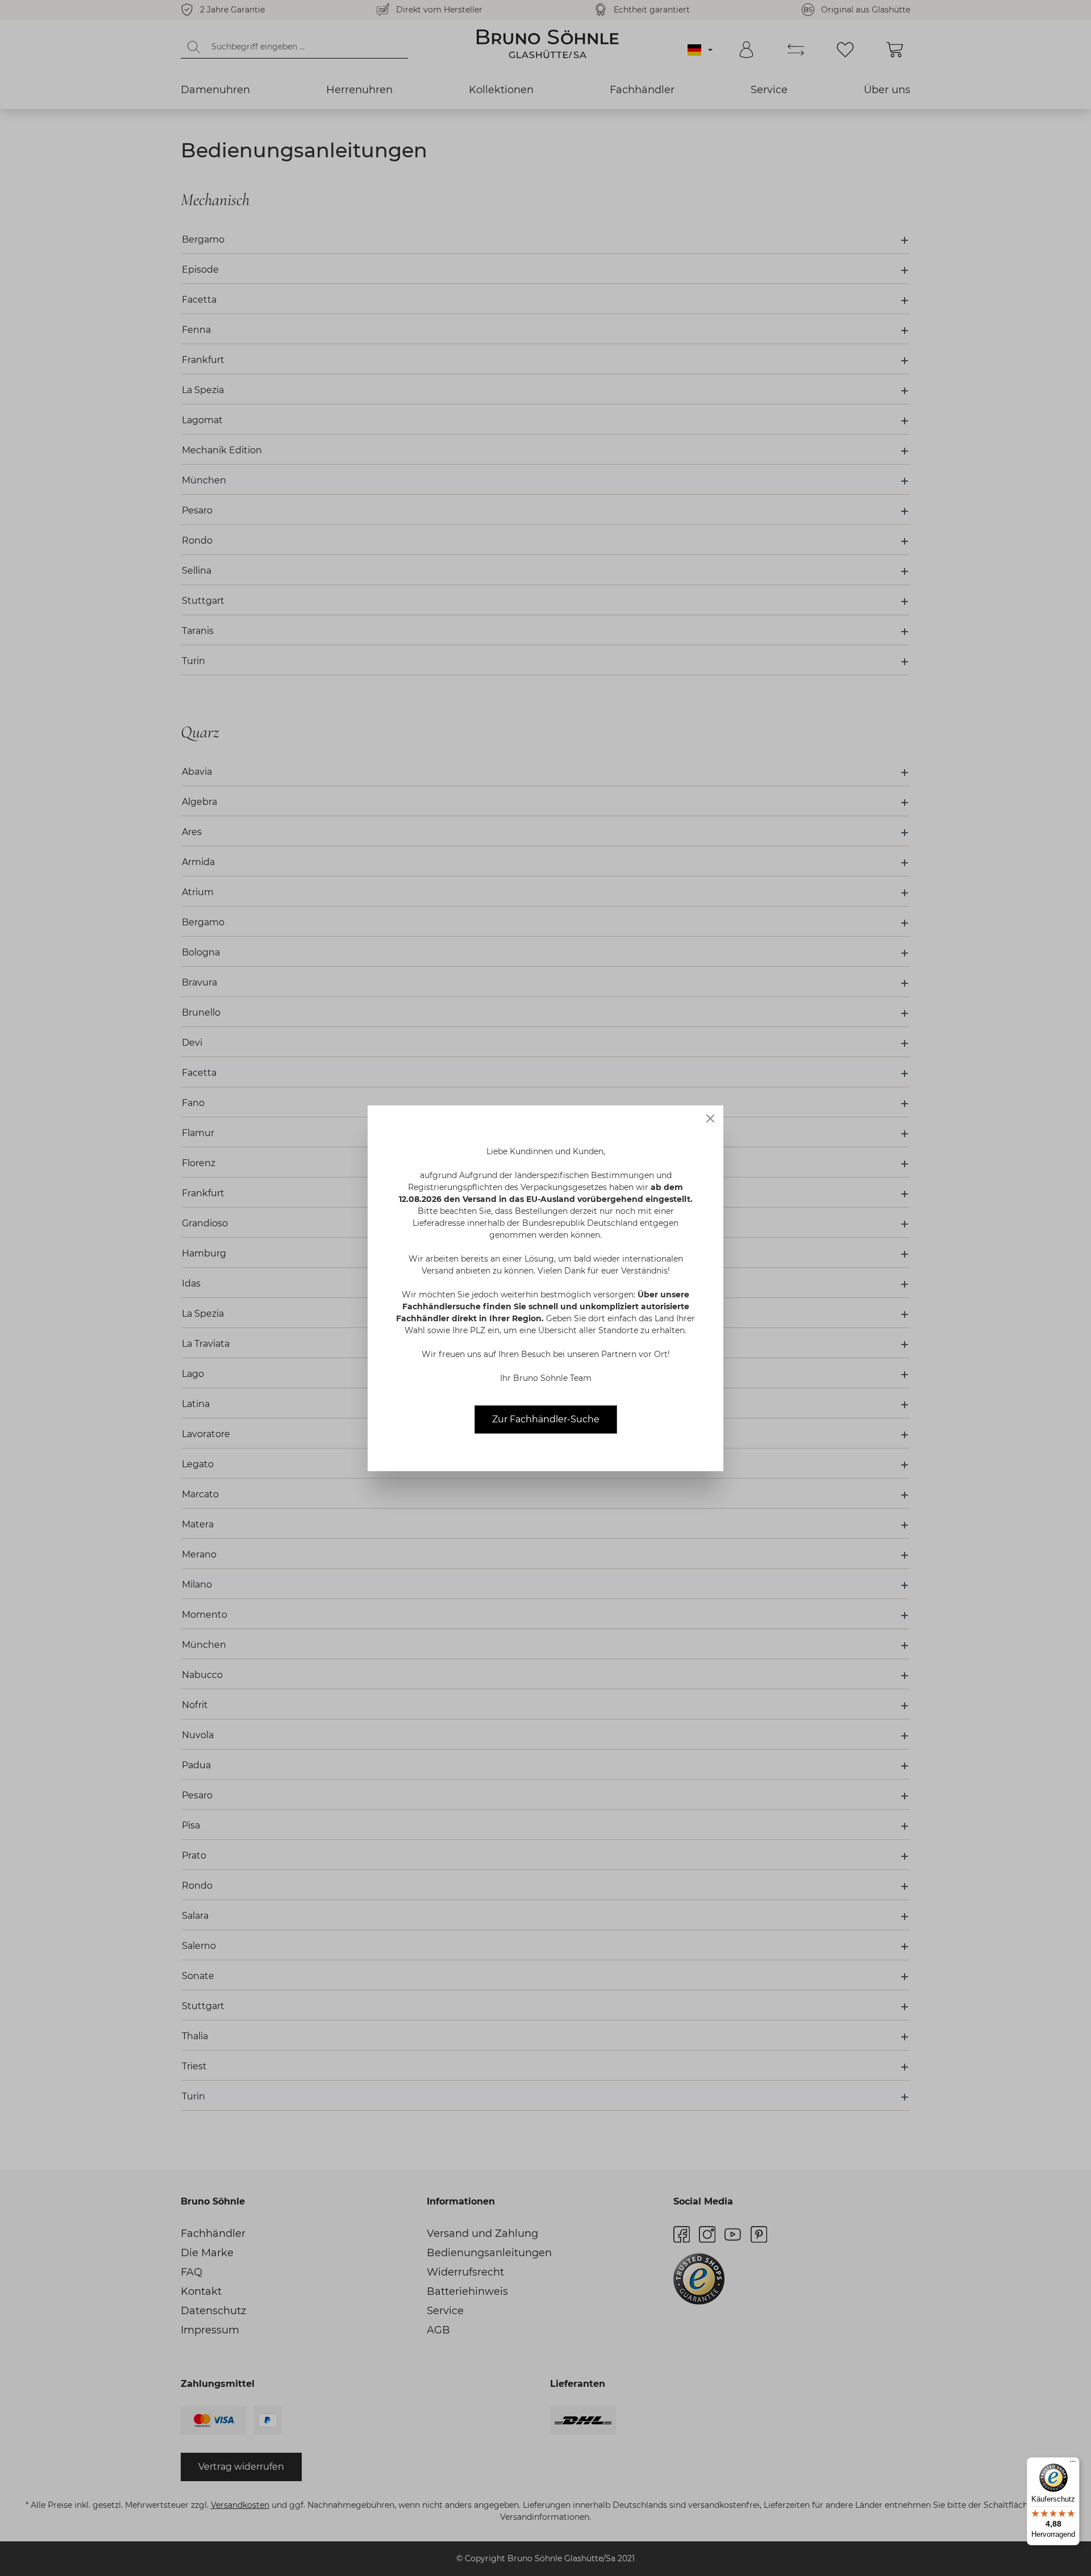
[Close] (710, 1118)
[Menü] (1073, 2464)
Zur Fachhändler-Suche (546, 1419)
